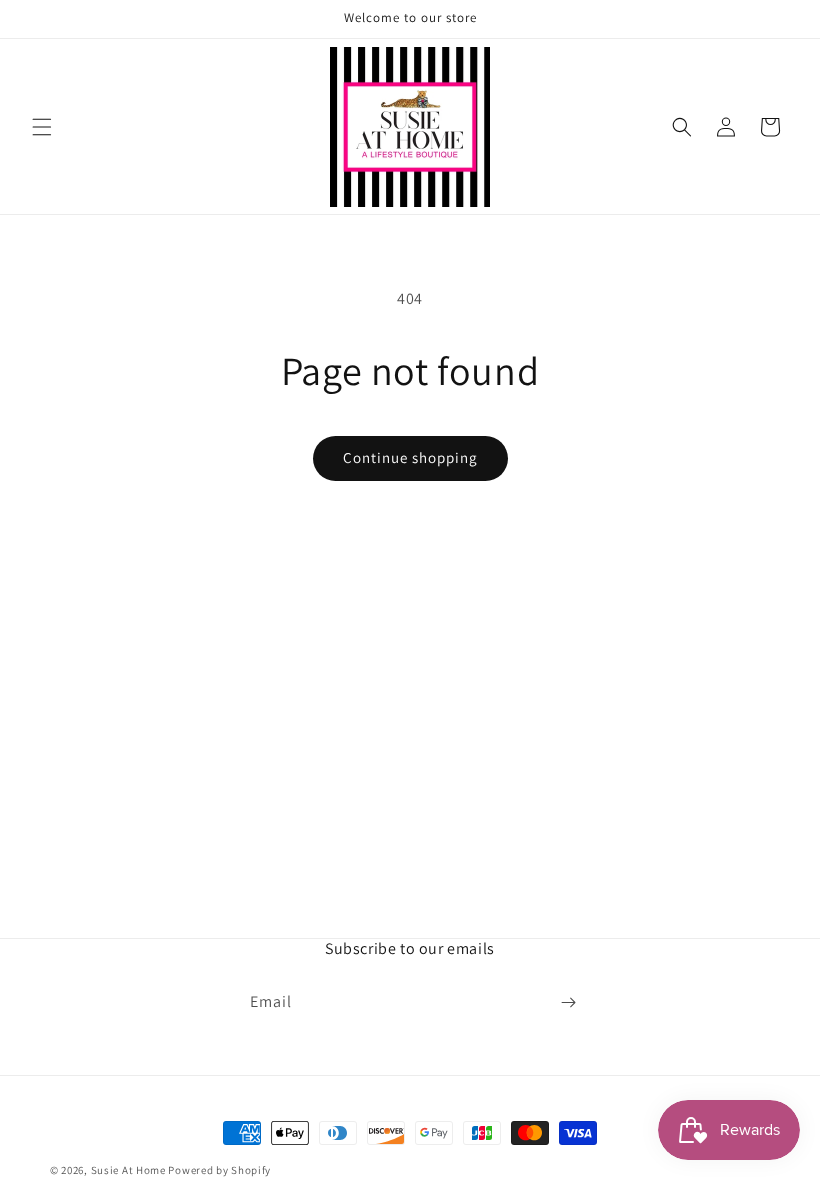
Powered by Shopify (219, 1170)
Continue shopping (410, 457)
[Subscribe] (568, 1002)
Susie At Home (128, 1170)
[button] (42, 127)
